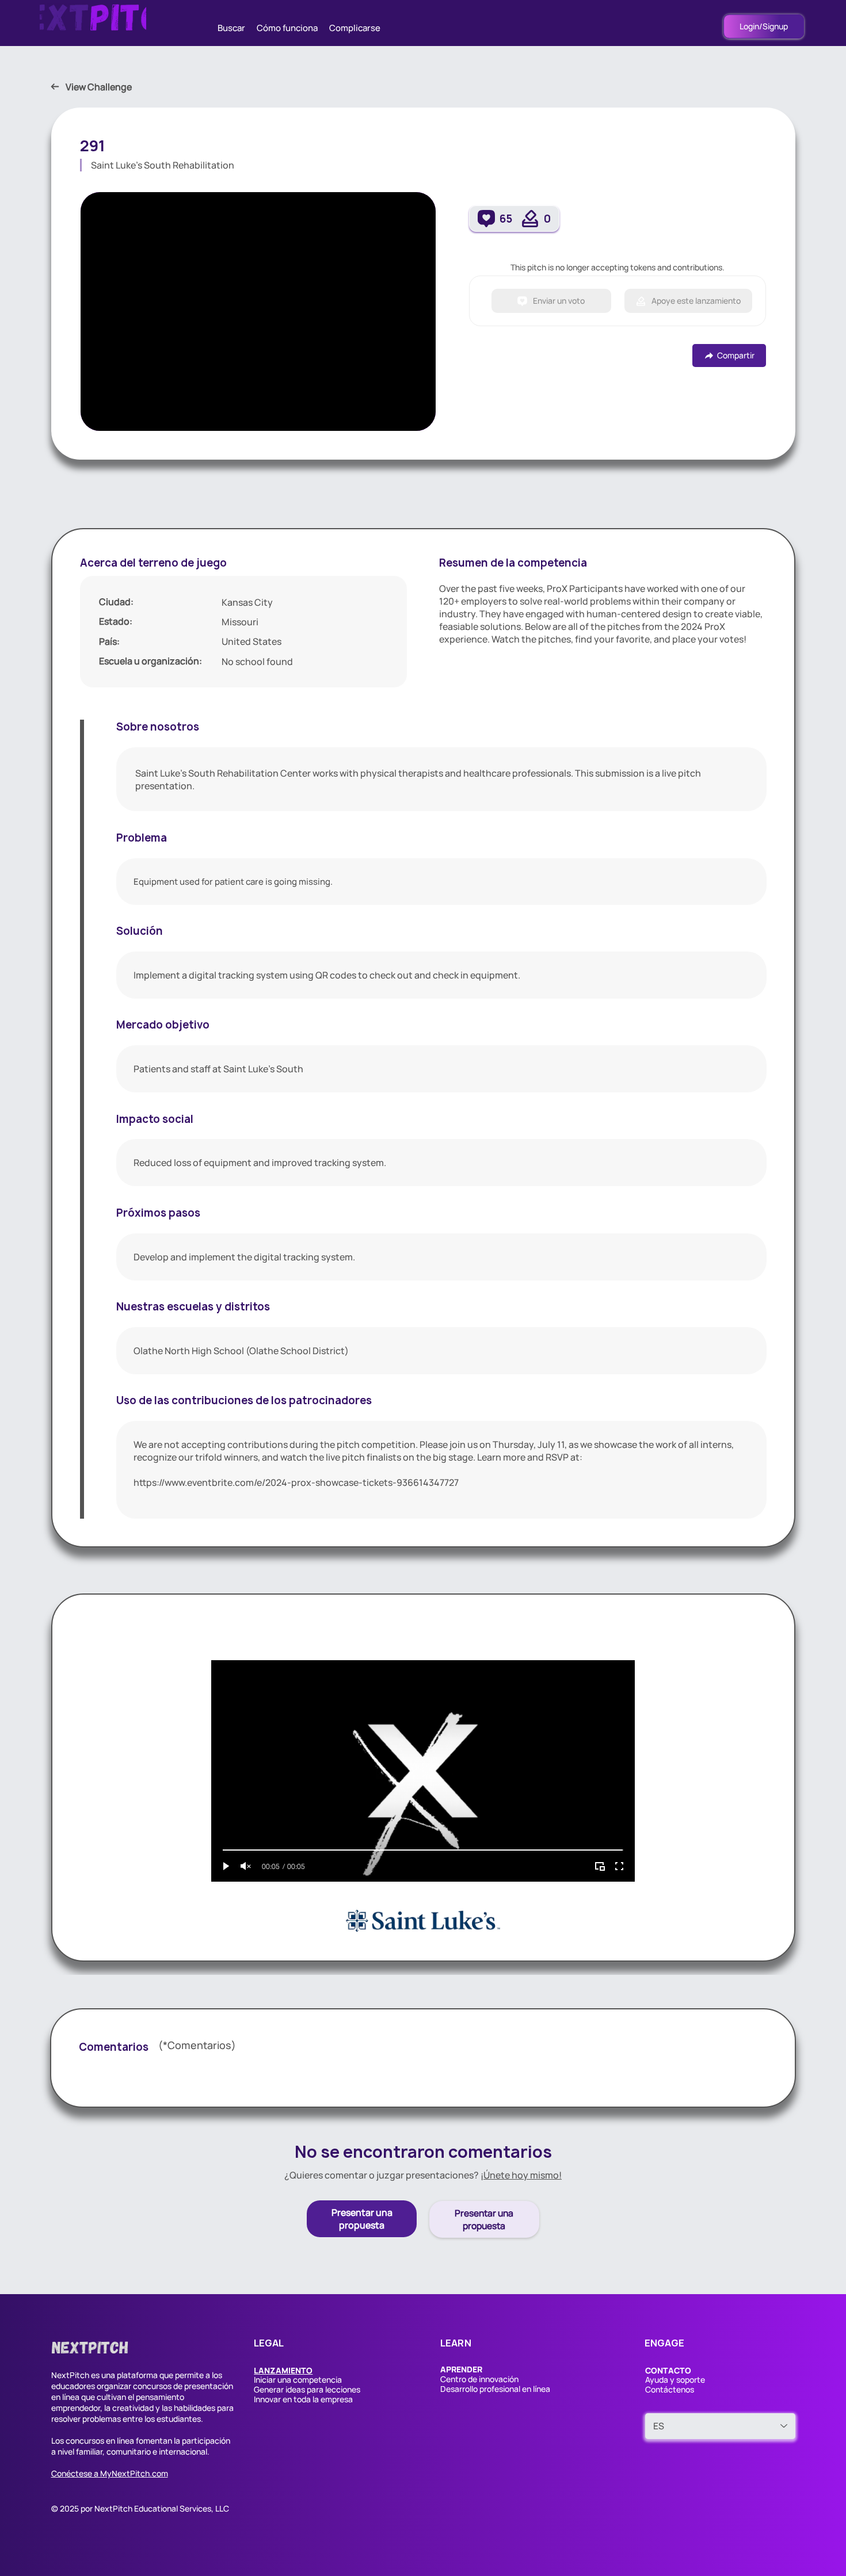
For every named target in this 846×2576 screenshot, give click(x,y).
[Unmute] (246, 1866)
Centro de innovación (479, 2379)
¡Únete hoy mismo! (521, 2175)
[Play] (226, 1866)
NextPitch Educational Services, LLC (162, 2508)
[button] (283, 2370)
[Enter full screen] (619, 1866)
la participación (202, 2441)
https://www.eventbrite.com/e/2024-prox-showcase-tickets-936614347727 (296, 1482)
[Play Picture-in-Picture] (600, 1866)
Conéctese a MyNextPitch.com (110, 2473)
